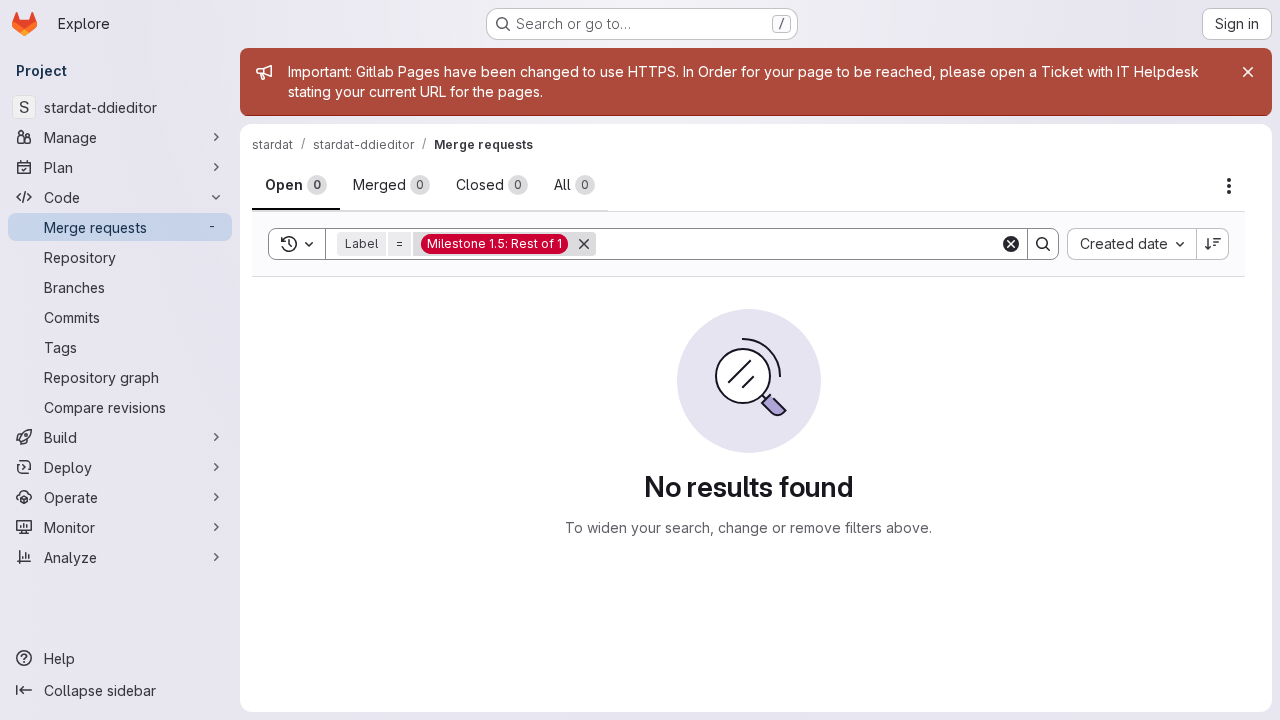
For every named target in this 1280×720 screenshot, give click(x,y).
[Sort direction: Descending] (1213, 244)
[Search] (1043, 244)
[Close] (1248, 72)
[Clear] (1011, 244)
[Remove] (584, 244)
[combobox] (1131, 244)
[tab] (296, 185)
